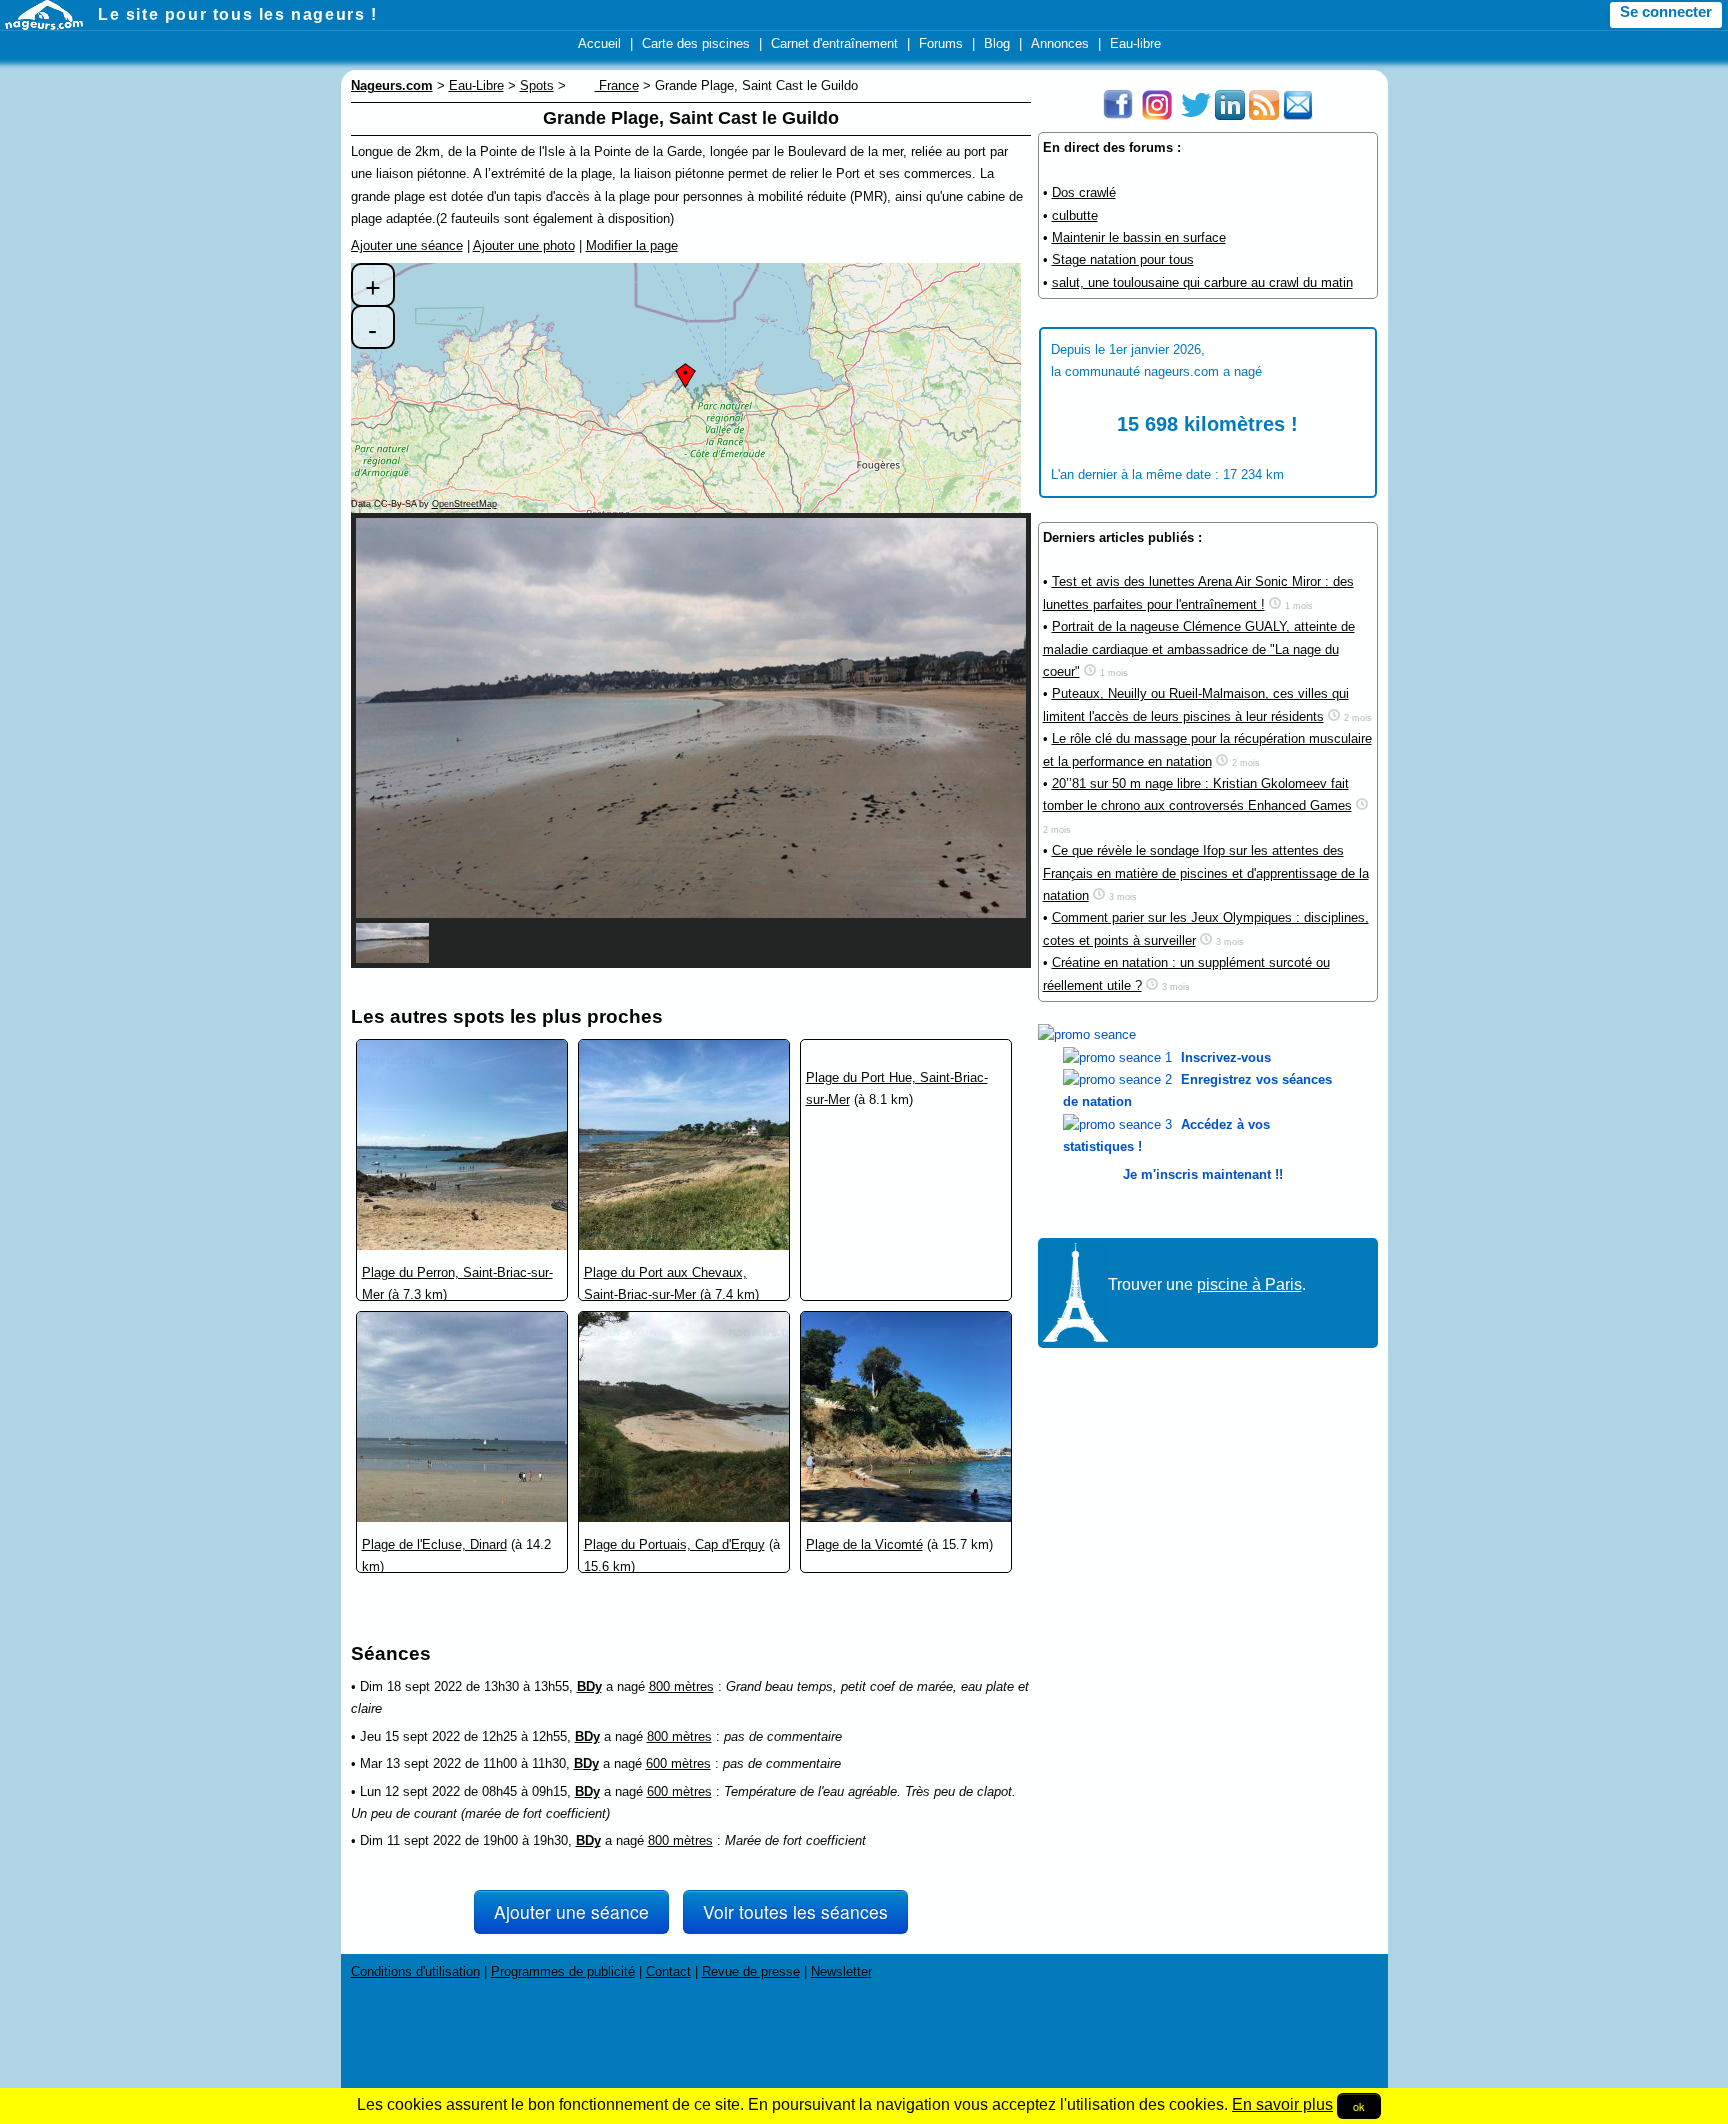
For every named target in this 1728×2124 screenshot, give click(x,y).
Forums (941, 43)
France (617, 85)
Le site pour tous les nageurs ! (238, 14)
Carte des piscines (696, 43)
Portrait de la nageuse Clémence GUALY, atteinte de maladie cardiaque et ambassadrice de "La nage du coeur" (1199, 649)
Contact (668, 1971)
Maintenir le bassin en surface (1139, 237)
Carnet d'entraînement (834, 43)
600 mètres (678, 1763)
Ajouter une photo (524, 245)
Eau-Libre (476, 85)
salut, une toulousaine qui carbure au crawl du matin (1202, 282)
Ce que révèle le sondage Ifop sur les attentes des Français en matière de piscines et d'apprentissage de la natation (1206, 873)
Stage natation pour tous (1123, 259)
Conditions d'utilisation (415, 1971)
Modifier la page (632, 245)
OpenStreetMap (464, 504)
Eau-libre (1135, 43)
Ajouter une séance (407, 245)
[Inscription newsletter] (1298, 115)
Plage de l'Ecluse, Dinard (434, 1544)
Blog (997, 43)
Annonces (1060, 43)
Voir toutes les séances (795, 1911)
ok (1359, 2106)
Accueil (599, 43)
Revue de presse (751, 1971)
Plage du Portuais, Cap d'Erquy (674, 1544)
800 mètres (681, 1686)
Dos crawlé (1084, 192)
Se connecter (1666, 12)
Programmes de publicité (563, 1971)
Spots (537, 85)
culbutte (1075, 215)
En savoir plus (1282, 2104)
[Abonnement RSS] (1264, 115)
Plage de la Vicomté (864, 1544)
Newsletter (841, 1971)
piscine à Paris (1249, 1284)
